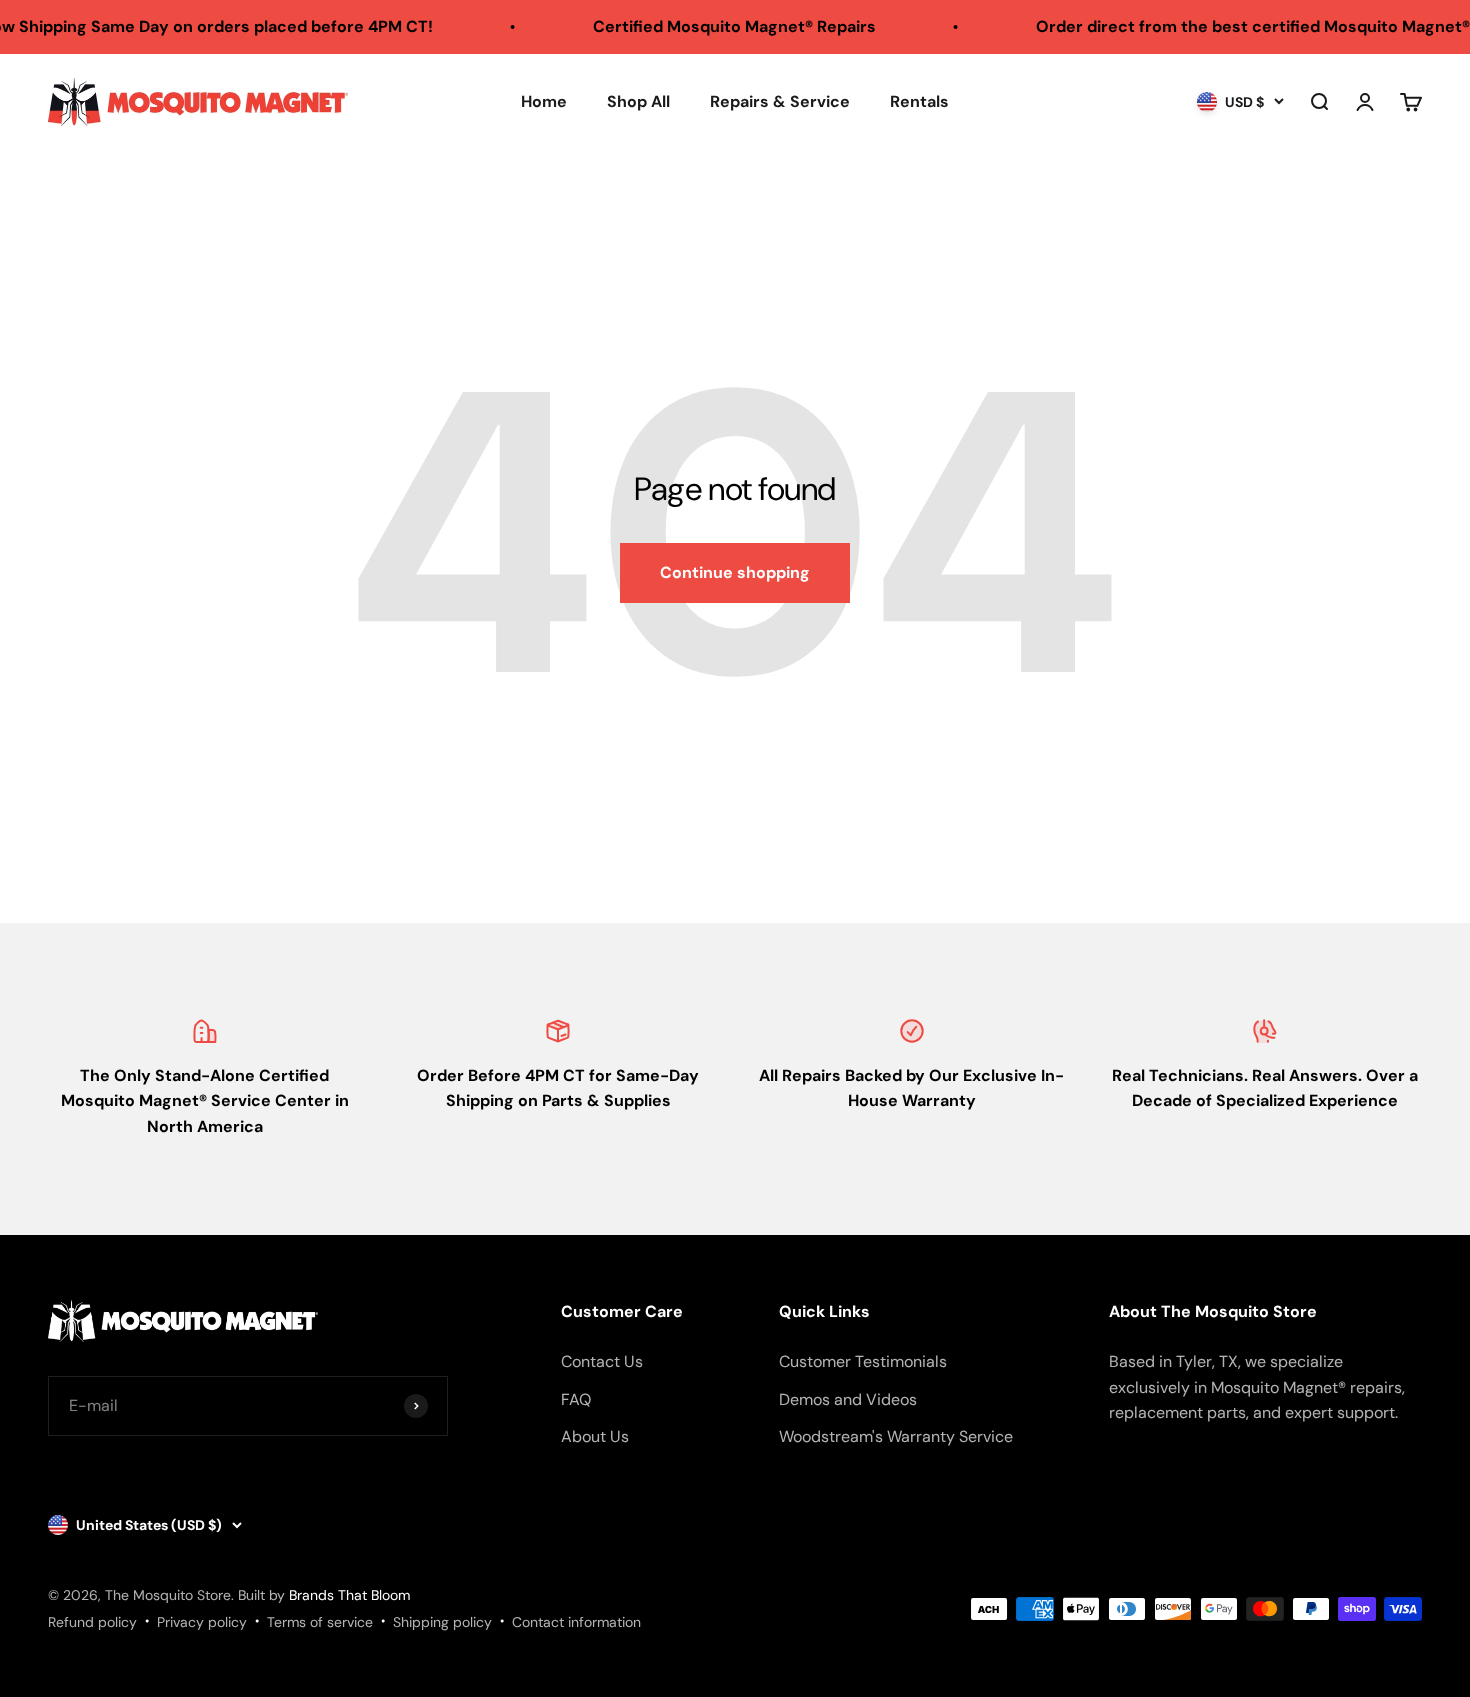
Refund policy (92, 1622)
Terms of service (320, 1622)
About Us (595, 1436)
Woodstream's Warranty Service (896, 1436)
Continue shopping (735, 572)
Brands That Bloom (349, 1595)
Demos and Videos (848, 1399)
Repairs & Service (780, 101)
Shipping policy (442, 1622)
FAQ (576, 1399)
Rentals (919, 101)
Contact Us (602, 1361)
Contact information (576, 1622)
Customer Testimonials (863, 1361)
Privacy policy (202, 1622)
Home (544, 101)
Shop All (638, 101)
